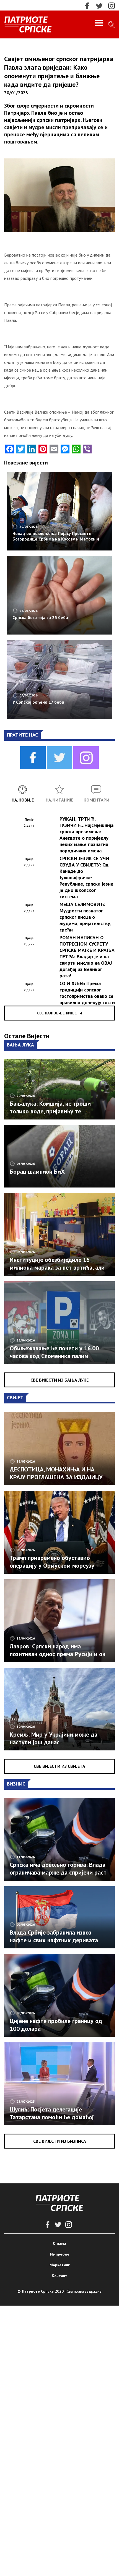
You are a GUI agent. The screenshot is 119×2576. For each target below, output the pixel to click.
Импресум (59, 2254)
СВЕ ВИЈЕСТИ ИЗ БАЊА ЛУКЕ (59, 1380)
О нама (59, 2243)
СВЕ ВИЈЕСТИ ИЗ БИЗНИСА (60, 2141)
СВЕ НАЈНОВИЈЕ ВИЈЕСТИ (60, 1013)
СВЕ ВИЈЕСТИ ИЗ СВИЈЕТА (59, 1766)
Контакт (59, 2276)
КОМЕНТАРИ (96, 800)
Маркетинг (60, 2265)
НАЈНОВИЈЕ (23, 800)
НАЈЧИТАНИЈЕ (59, 800)
